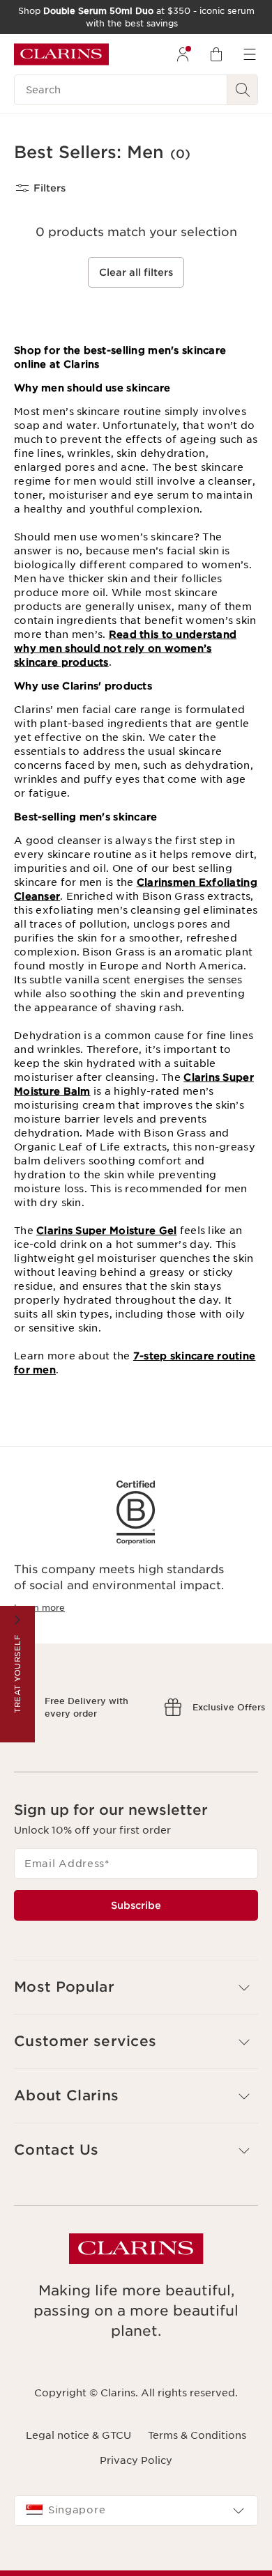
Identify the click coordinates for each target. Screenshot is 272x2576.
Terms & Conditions (197, 2496)
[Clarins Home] (61, 54)
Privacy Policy (136, 2521)
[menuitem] (183, 54)
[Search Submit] (243, 90)
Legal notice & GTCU (78, 2496)
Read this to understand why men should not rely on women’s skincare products (125, 648)
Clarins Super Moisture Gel (106, 1231)
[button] (136, 2048)
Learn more (39, 1608)
